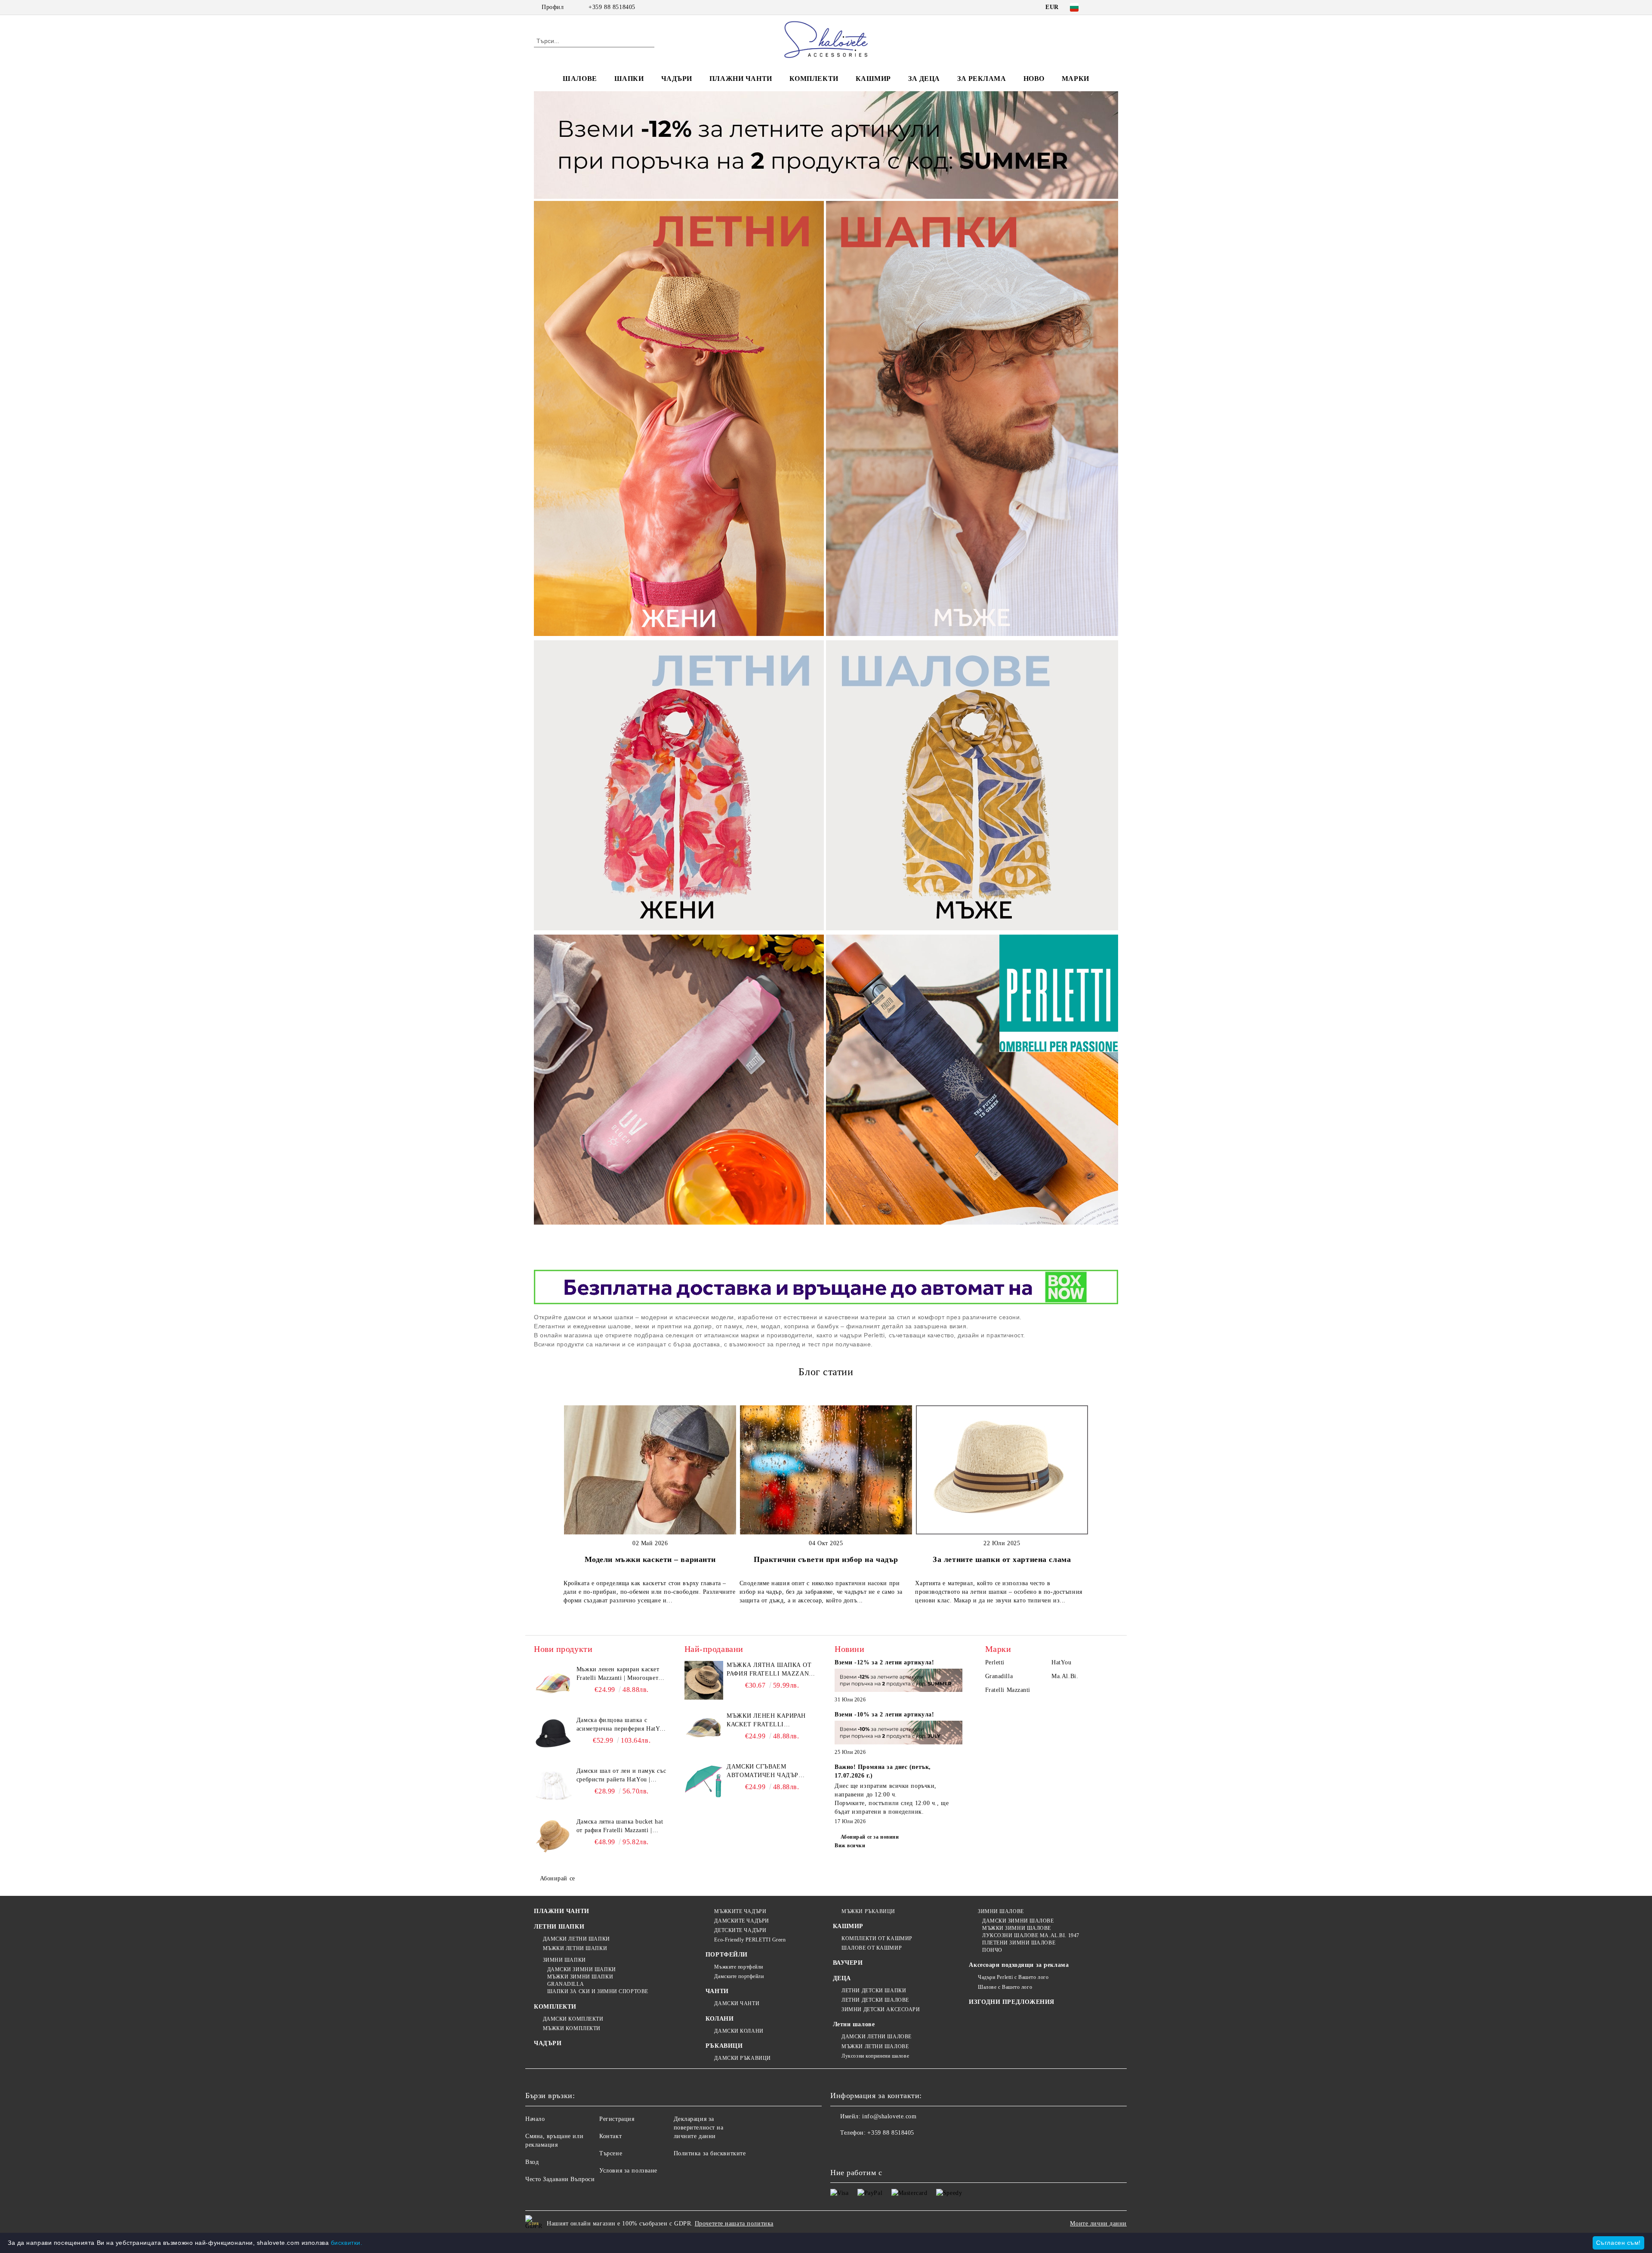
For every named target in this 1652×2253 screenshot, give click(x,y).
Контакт (610, 2136)
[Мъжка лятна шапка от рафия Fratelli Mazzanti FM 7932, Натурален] (704, 1680)
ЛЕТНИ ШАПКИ (559, 1927)
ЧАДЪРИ (677, 79)
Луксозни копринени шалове (875, 2056)
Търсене (611, 2153)
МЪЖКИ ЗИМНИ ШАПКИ (580, 1977)
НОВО (1034, 79)
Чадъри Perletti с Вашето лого (1013, 1977)
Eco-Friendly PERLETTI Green (750, 1940)
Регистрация (617, 2119)
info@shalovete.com (889, 2116)
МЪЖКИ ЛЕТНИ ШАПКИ (575, 1948)
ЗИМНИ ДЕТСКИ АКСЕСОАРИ (881, 2009)
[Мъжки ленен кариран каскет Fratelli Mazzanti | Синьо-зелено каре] (704, 1731)
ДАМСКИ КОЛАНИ (739, 2031)
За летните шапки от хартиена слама (1002, 1559)
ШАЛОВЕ (580, 79)
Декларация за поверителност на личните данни (699, 2128)
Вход (532, 2162)
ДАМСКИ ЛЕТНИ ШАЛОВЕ (877, 2037)
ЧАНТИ (717, 1991)
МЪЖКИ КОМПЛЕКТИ (572, 2028)
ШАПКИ (629, 79)
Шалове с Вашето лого (1005, 1987)
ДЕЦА (842, 1978)
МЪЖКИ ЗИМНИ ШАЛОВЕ (1017, 1928)
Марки (1076, 79)
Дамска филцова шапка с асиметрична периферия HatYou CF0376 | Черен (621, 1725)
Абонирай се (558, 1878)
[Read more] (899, 1682)
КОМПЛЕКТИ (814, 79)
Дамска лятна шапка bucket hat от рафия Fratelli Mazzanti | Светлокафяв (620, 1827)
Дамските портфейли (739, 1976)
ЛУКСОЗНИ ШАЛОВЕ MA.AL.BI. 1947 (1031, 1935)
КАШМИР (873, 79)
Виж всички (850, 1846)
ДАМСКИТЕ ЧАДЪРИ (741, 1921)
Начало (535, 2119)
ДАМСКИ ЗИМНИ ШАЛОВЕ (1018, 1921)
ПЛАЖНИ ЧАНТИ (741, 79)
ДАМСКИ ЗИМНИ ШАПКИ (582, 1969)
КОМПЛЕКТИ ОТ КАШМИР (877, 1938)
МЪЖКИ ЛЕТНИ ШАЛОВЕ (875, 2046)
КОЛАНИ (720, 2019)
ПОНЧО (992, 1950)
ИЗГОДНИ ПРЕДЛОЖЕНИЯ (1012, 2002)
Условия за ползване (628, 2171)
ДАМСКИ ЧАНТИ (737, 2003)
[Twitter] (1113, 7)
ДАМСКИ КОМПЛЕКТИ (573, 2019)
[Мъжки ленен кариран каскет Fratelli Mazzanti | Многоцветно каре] (553, 1685)
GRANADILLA (566, 1984)
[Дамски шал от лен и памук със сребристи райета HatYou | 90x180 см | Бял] (553, 1786)
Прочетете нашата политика (734, 2224)
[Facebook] (1100, 7)
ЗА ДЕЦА (924, 79)
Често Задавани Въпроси (560, 2179)
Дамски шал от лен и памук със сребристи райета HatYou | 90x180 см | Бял (621, 1776)
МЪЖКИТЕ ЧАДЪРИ (740, 1911)
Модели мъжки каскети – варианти (650, 1559)
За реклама (982, 79)
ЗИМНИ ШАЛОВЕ (1001, 1911)
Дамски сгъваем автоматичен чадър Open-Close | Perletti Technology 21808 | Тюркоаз (765, 1772)
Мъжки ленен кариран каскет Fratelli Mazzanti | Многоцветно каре (621, 1674)
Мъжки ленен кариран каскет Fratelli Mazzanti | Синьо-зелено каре (771, 1721)
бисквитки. (347, 2243)
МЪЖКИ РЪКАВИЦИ (868, 1911)
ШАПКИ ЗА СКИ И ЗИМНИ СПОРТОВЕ (598, 1991)
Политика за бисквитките (710, 2153)
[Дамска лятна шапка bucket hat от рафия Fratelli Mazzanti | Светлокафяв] (553, 1837)
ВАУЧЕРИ (848, 1963)
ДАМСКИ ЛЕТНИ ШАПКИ (576, 1939)
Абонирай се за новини (870, 1837)
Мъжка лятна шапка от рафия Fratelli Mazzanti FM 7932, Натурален (771, 1670)
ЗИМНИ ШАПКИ (564, 1960)
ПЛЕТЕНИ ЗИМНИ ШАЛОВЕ (1019, 1943)
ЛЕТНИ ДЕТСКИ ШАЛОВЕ (875, 2000)
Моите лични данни (1098, 2224)
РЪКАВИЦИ (724, 2046)
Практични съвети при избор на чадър (826, 1559)
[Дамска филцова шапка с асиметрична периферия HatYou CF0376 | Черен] (553, 1735)
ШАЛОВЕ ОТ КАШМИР (872, 1948)
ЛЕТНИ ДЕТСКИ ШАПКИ (874, 1991)
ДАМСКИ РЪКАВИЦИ (742, 2058)
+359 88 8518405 (612, 7)
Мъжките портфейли (739, 1967)
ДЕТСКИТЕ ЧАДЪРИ (740, 1930)
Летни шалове (854, 2024)
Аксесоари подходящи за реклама (1019, 1965)
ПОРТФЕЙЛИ (727, 1955)
